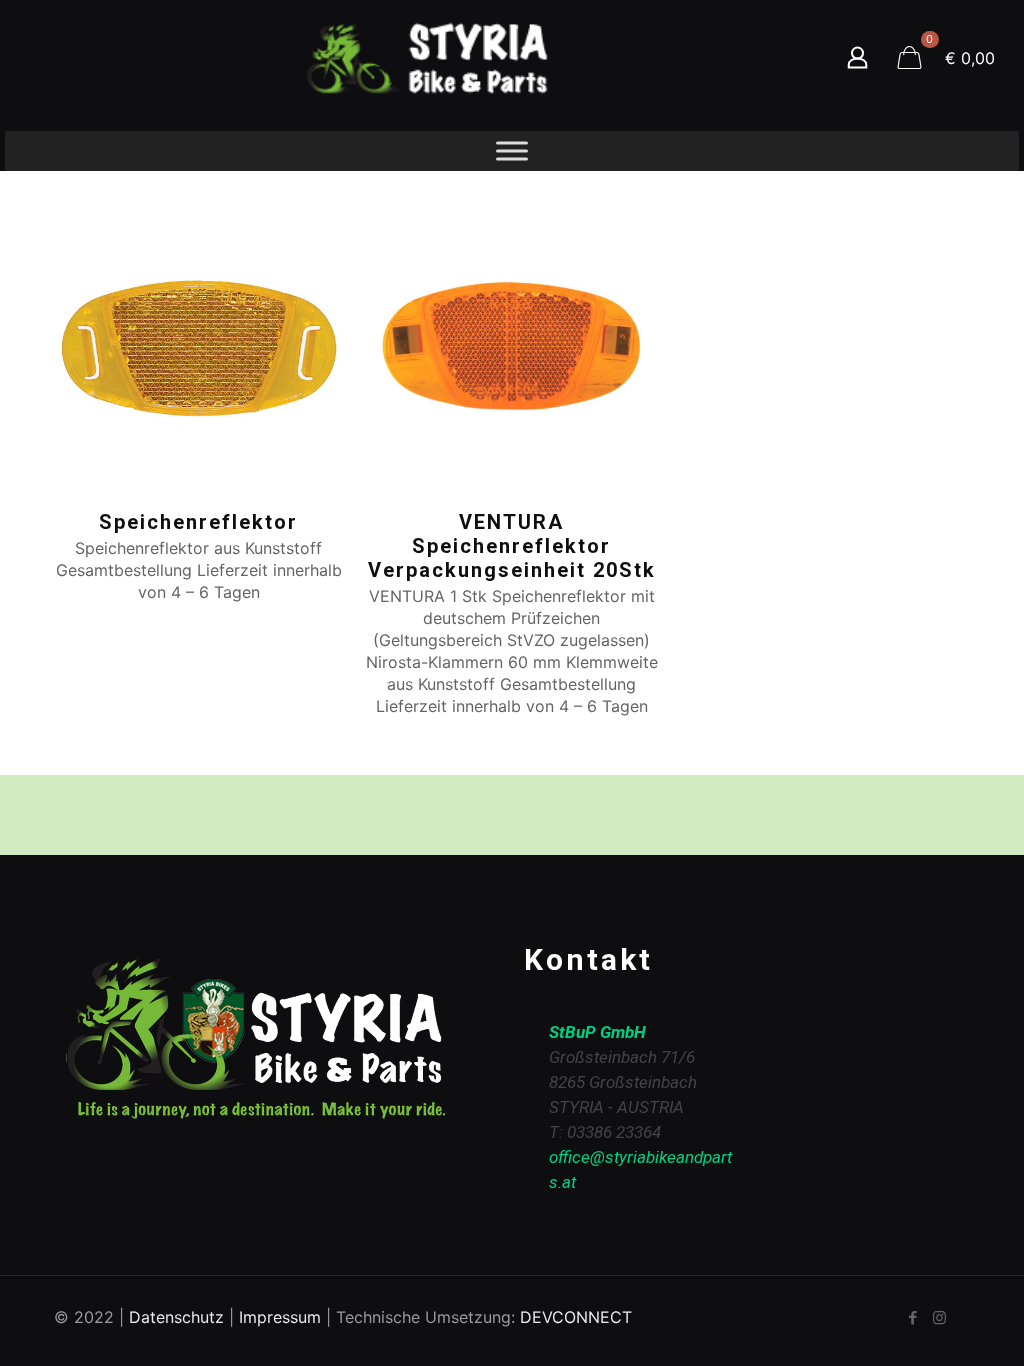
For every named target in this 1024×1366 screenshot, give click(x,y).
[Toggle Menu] (512, 150)
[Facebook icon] (912, 1317)
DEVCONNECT (576, 1317)
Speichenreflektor (198, 522)
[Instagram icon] (939, 1317)
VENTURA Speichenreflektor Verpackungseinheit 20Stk (512, 546)
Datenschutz (176, 1317)
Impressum (280, 1317)
